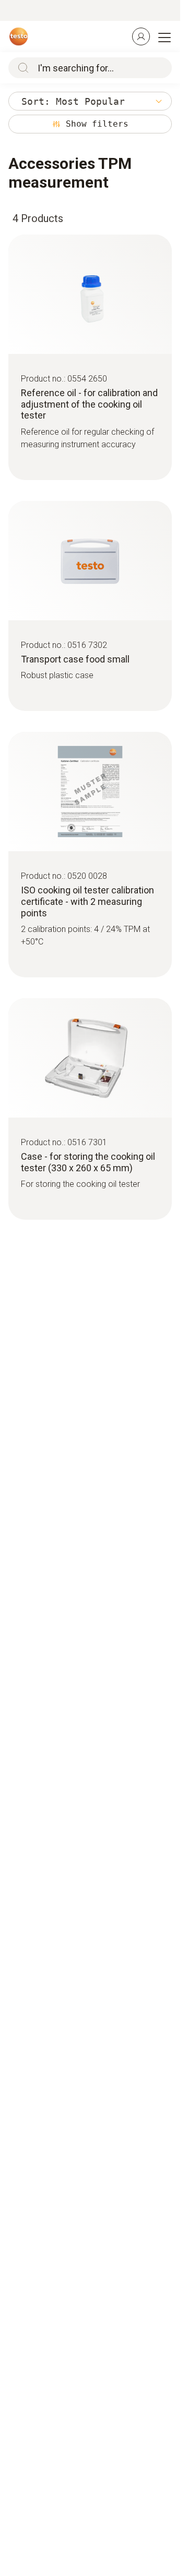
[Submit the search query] (21, 68)
